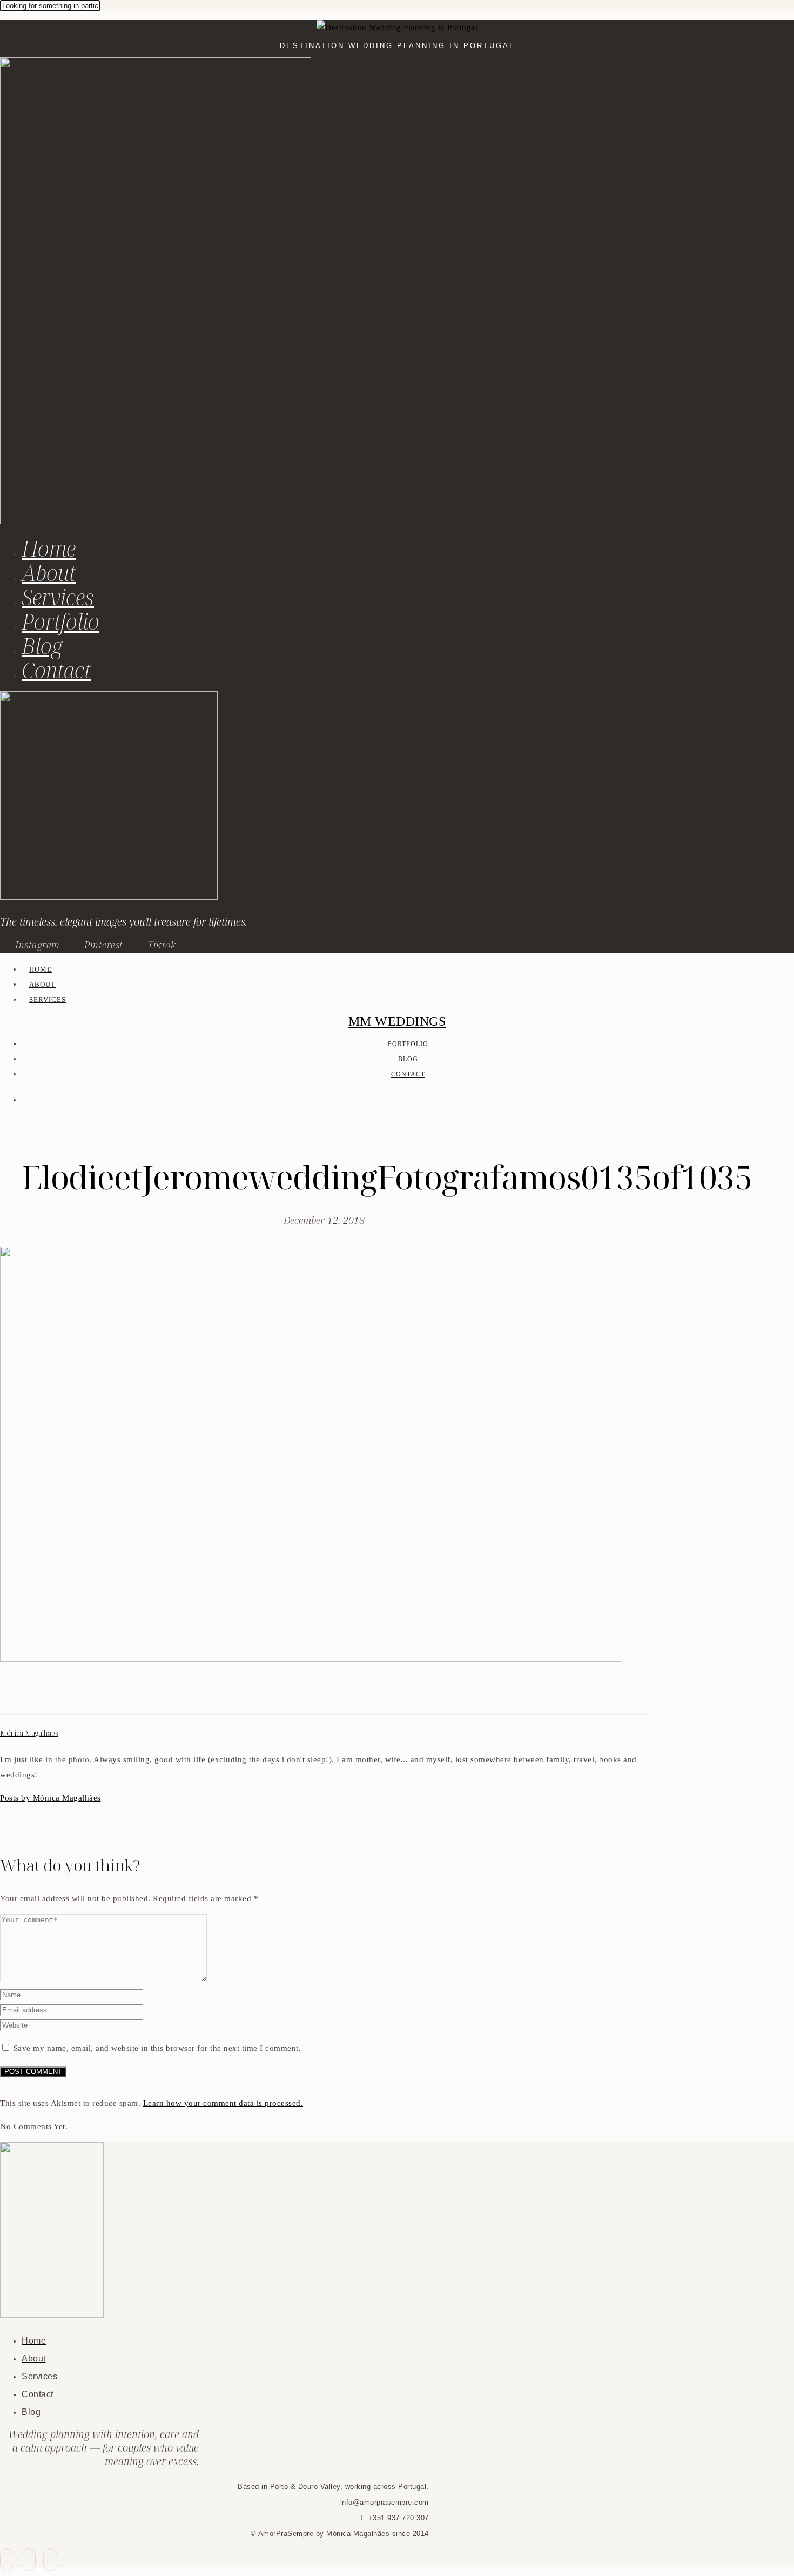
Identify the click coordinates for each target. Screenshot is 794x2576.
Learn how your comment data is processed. (223, 2103)
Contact (56, 670)
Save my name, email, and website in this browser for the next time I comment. (157, 2048)
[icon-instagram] (50, 2560)
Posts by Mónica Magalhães (51, 1798)
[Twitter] (19, 1695)
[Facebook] (6, 1695)
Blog (42, 645)
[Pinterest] (32, 1695)
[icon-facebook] (7, 2560)
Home (49, 548)
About (49, 573)
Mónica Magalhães (29, 1733)
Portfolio (60, 621)
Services (58, 597)
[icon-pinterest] (29, 2560)
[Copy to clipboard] (45, 1695)
